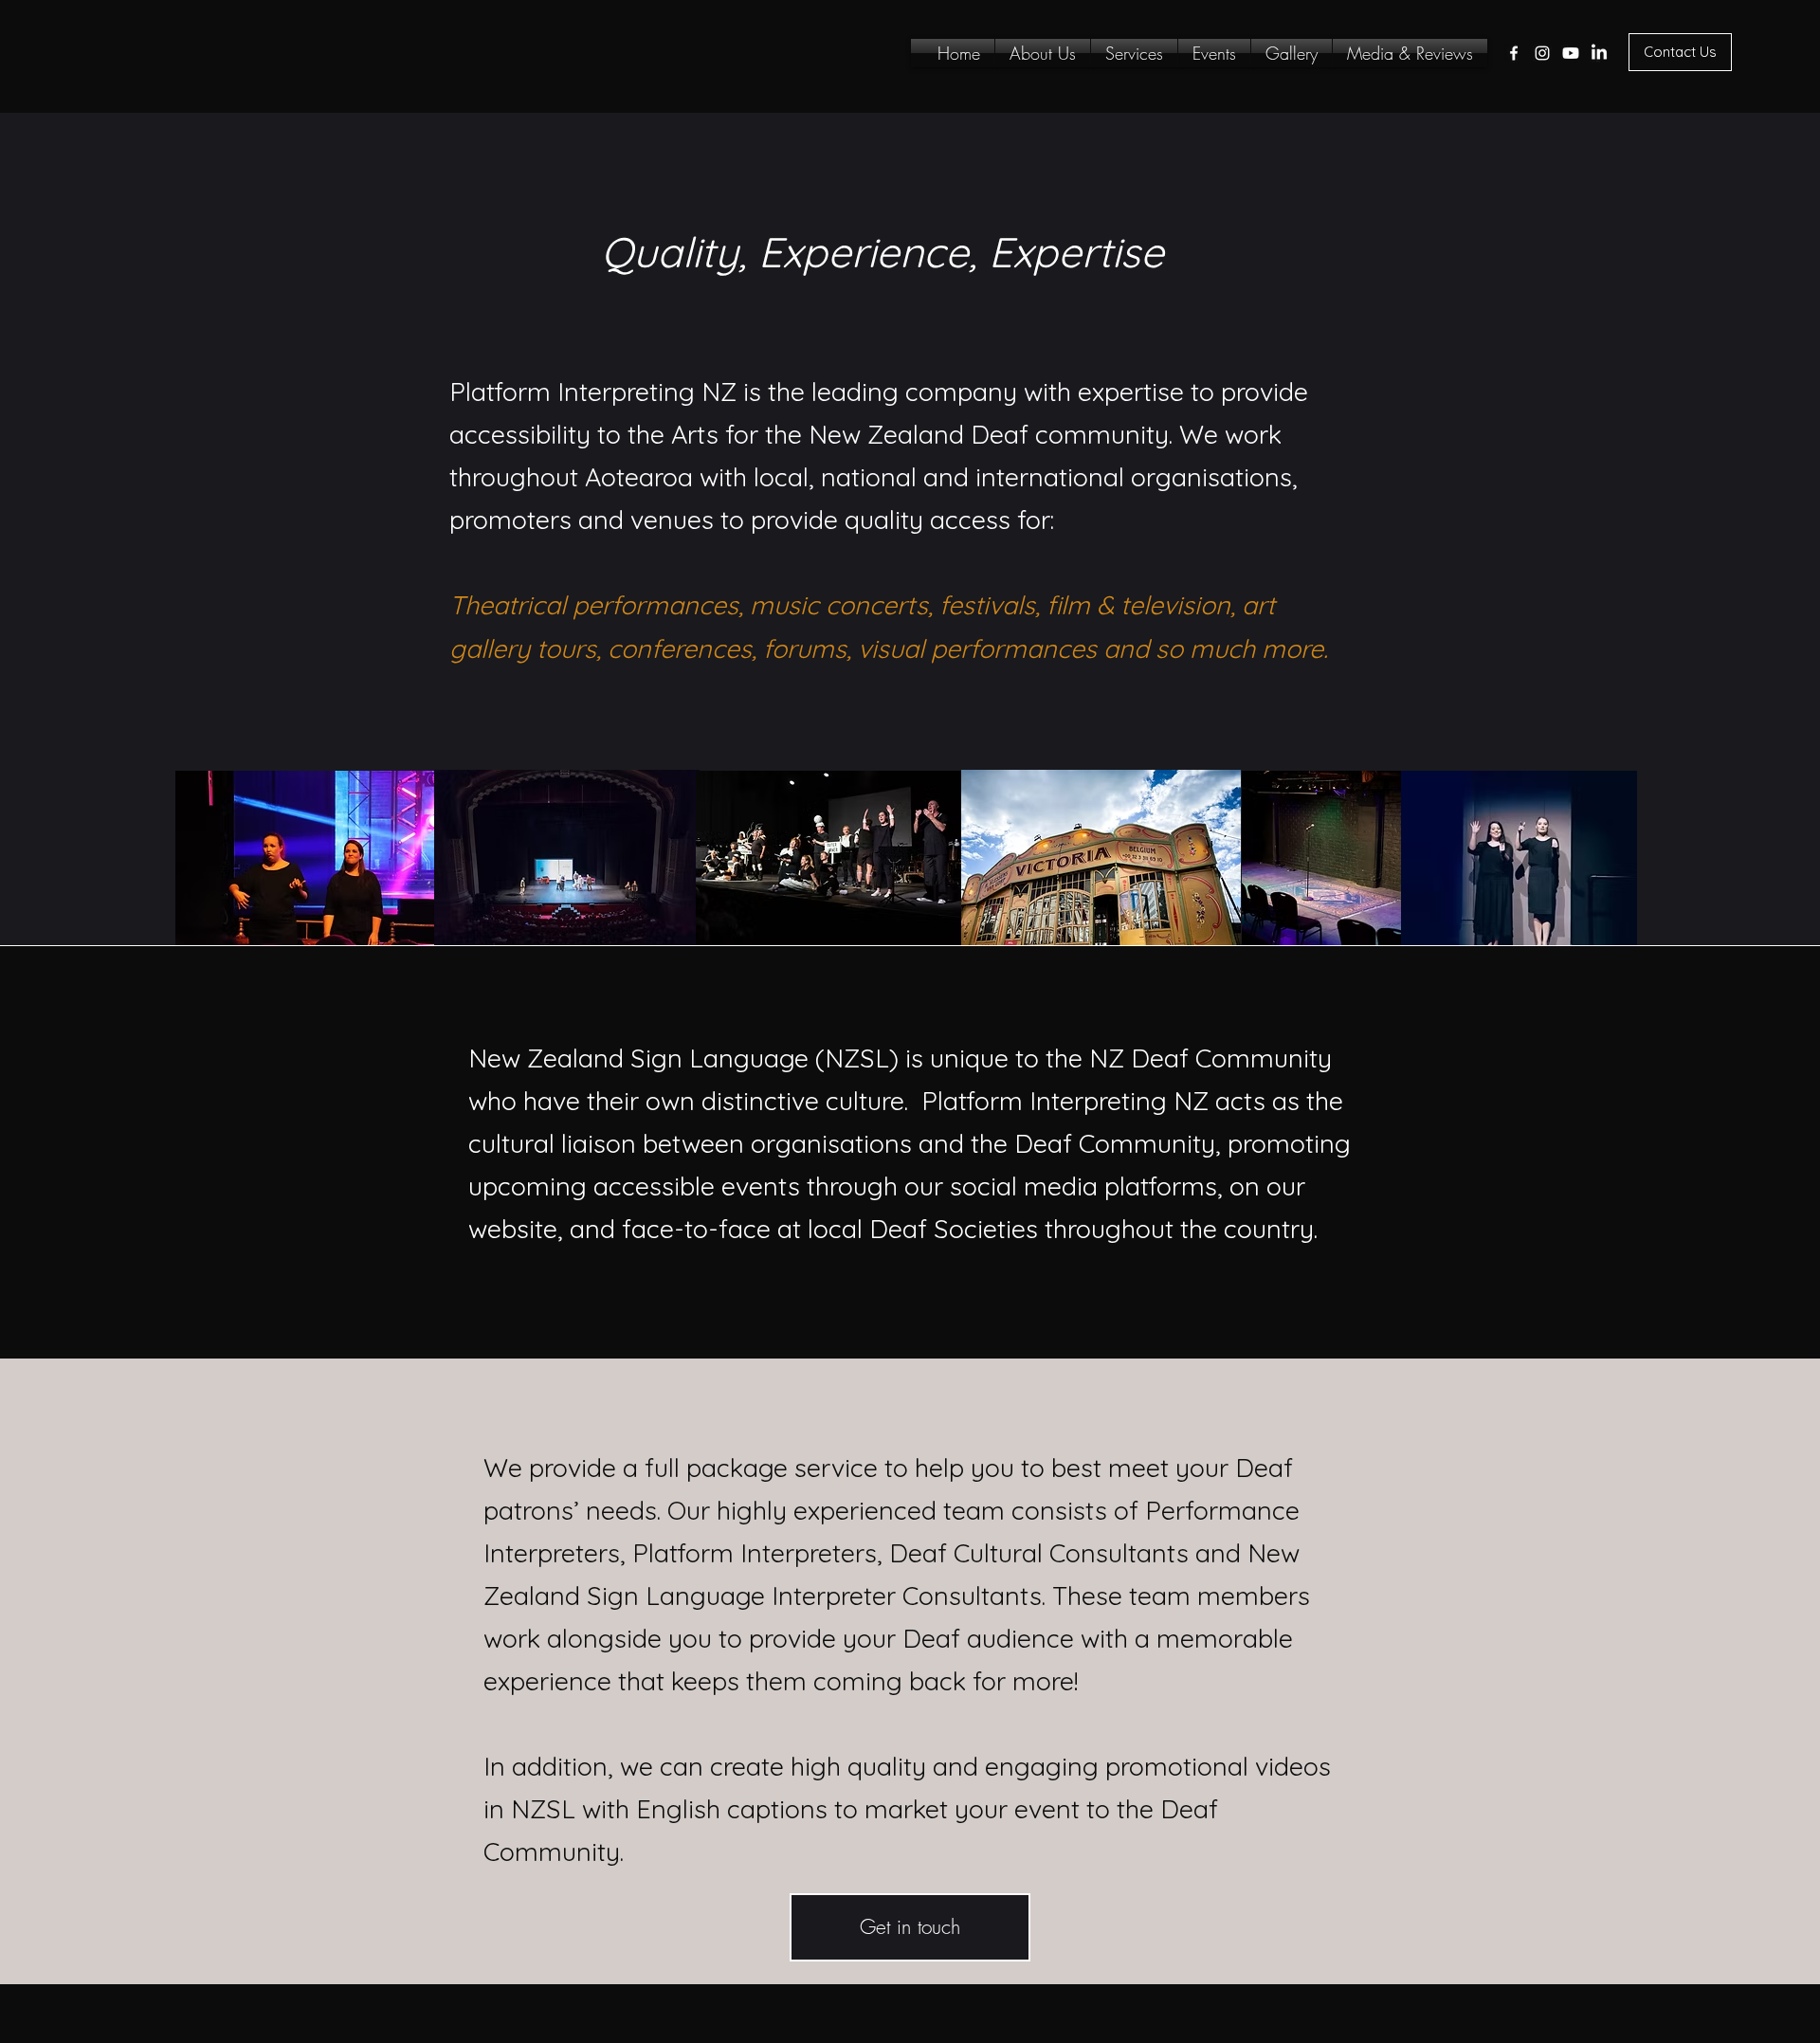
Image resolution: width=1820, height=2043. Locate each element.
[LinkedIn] (1599, 53)
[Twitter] (1571, 53)
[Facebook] (1514, 53)
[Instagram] (1542, 53)
